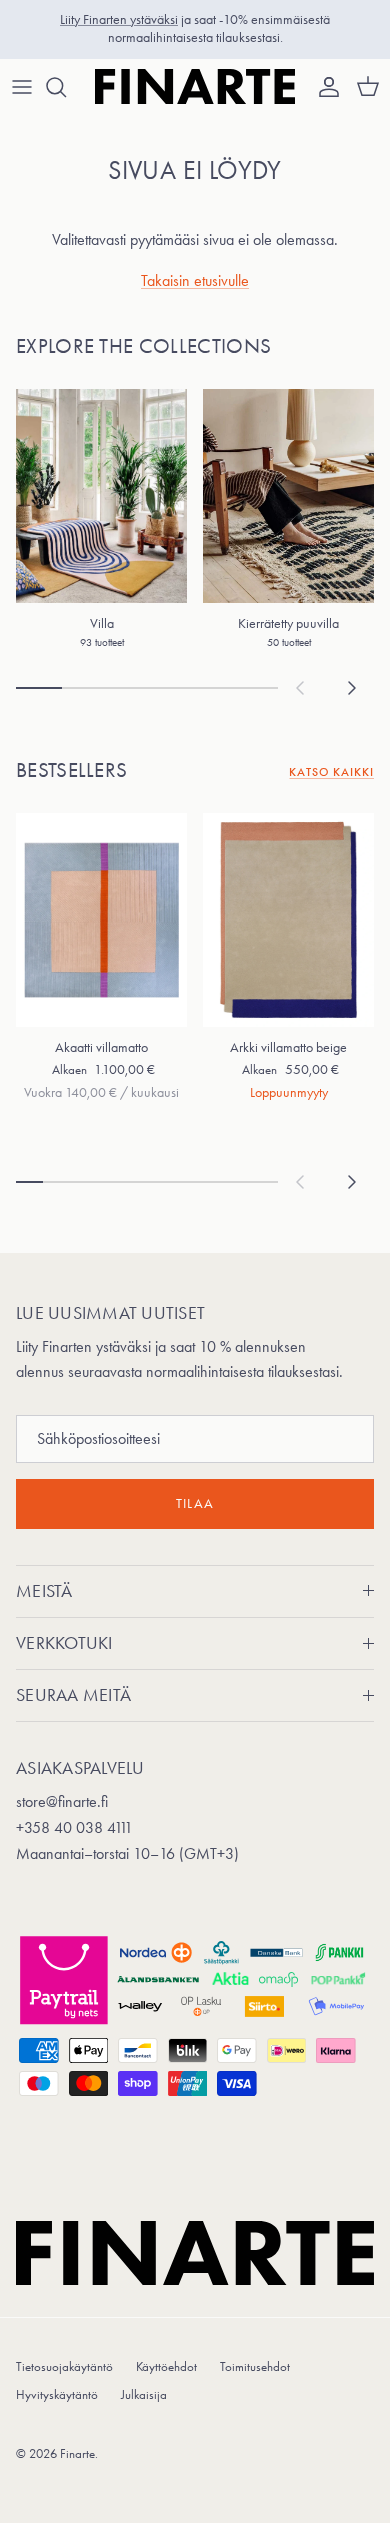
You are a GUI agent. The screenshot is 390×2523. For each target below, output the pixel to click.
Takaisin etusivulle (195, 280)
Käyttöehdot (166, 2366)
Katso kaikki (331, 772)
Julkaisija (144, 2394)
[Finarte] (195, 87)
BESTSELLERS (71, 770)
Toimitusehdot (255, 2366)
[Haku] (66, 87)
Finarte (77, 2453)
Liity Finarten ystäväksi (119, 19)
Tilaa (195, 1503)
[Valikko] (22, 87)
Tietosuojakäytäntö (64, 2366)
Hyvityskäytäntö (57, 2394)
